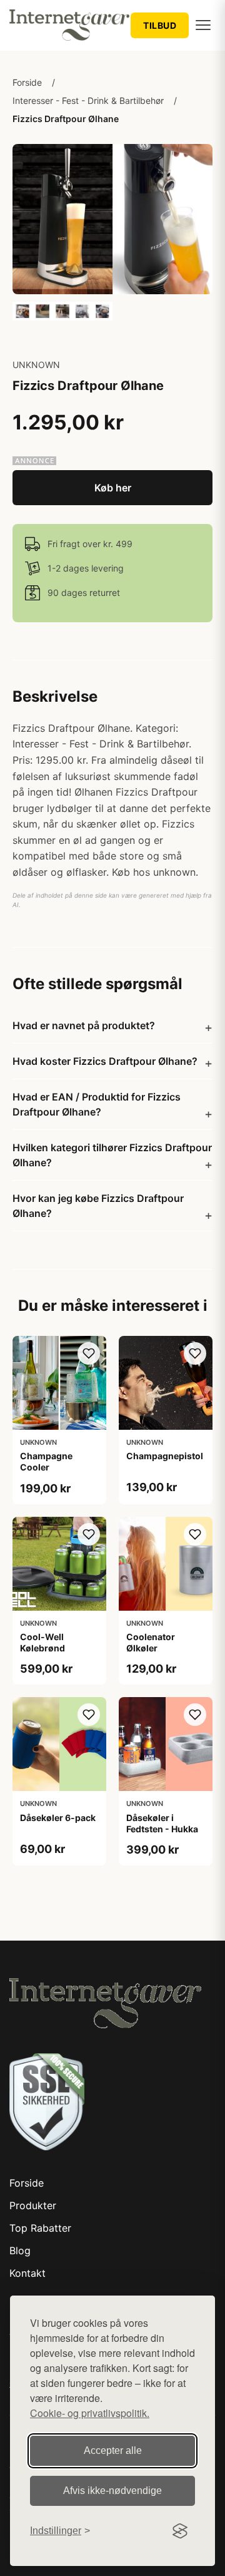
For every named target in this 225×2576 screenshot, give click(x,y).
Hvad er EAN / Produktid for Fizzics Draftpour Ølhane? (97, 1104)
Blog (20, 2250)
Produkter (33, 2205)
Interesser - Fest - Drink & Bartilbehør (88, 100)
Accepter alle (113, 2450)
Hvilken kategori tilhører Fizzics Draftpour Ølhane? (112, 1155)
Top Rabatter (40, 2228)
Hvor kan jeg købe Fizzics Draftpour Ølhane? (98, 1206)
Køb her (113, 488)
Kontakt (27, 2273)
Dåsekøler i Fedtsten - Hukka (162, 1823)
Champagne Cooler (46, 1461)
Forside (27, 82)
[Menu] (203, 25)
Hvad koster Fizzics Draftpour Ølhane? (105, 1061)
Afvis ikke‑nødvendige (112, 2491)
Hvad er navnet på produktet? (84, 1025)
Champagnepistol (165, 1456)
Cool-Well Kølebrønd (42, 1642)
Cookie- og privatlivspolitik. (90, 2413)
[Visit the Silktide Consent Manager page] (180, 2531)
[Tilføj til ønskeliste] (89, 1353)
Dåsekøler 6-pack (58, 1818)
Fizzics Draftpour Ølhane (66, 119)
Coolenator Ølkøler (151, 1642)
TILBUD (160, 25)
